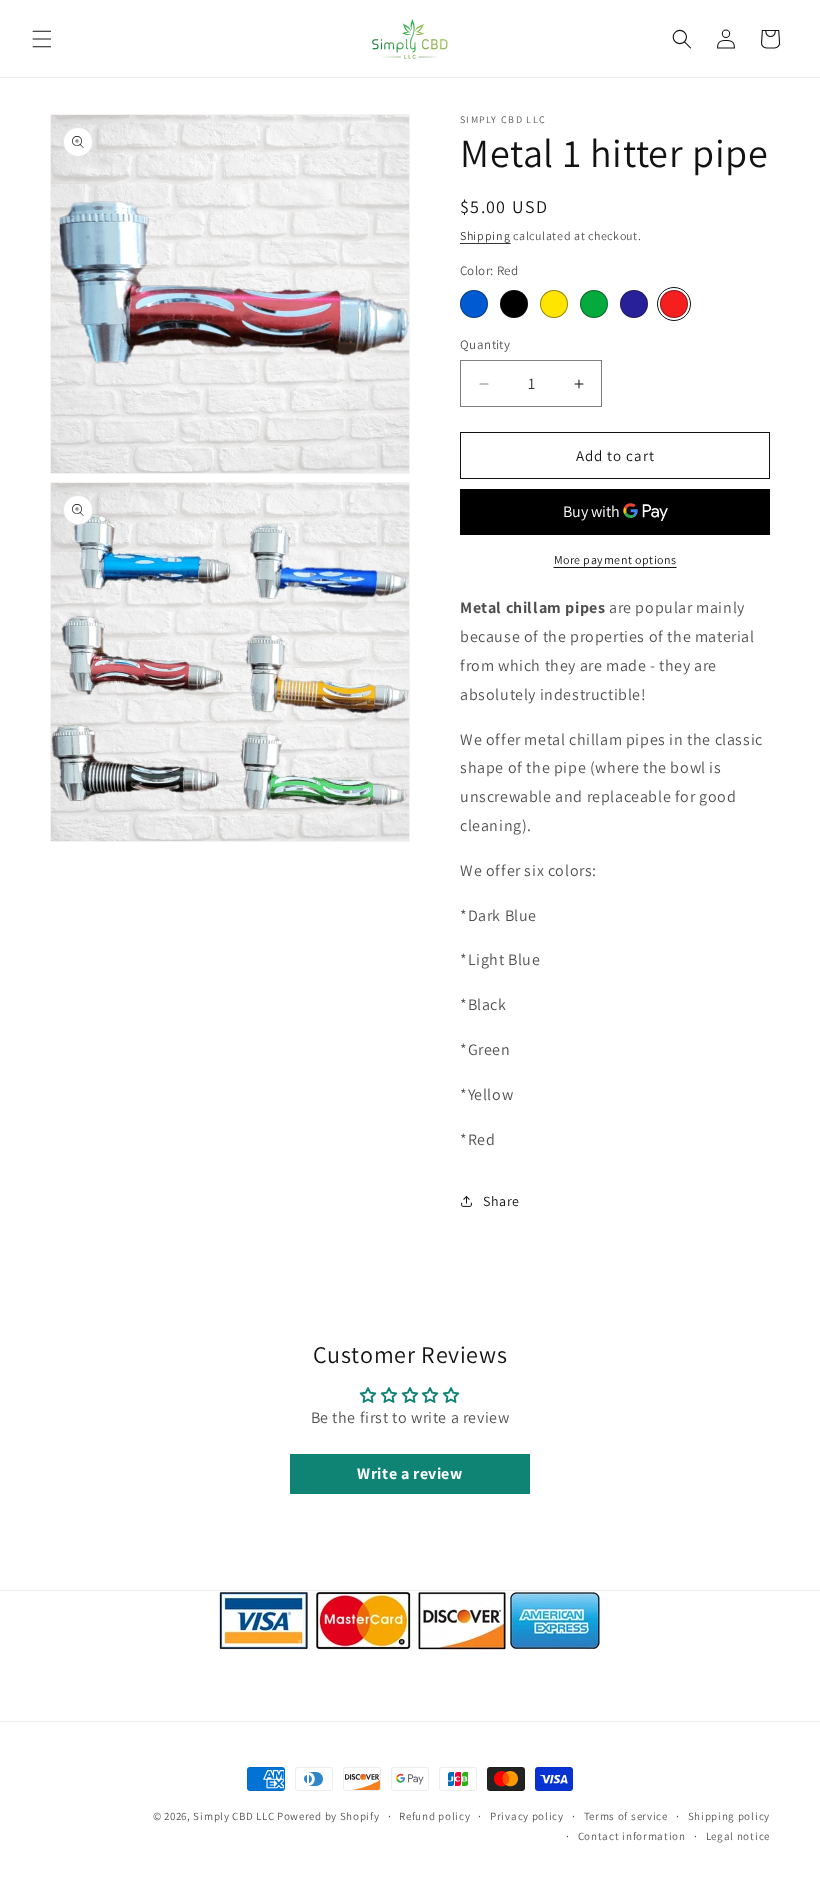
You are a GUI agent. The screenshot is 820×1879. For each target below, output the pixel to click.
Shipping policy (729, 1816)
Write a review (409, 1473)
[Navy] (634, 304)
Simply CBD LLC (233, 1816)
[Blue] (474, 304)
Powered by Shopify (328, 1816)
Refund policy (434, 1816)
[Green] (594, 304)
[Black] (514, 304)
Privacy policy (527, 1816)
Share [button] (501, 1201)
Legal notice (738, 1836)
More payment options (615, 559)
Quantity (485, 344)
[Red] (674, 304)
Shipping (485, 235)
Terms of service (626, 1816)
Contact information (632, 1836)
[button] (42, 39)
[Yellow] (554, 304)
